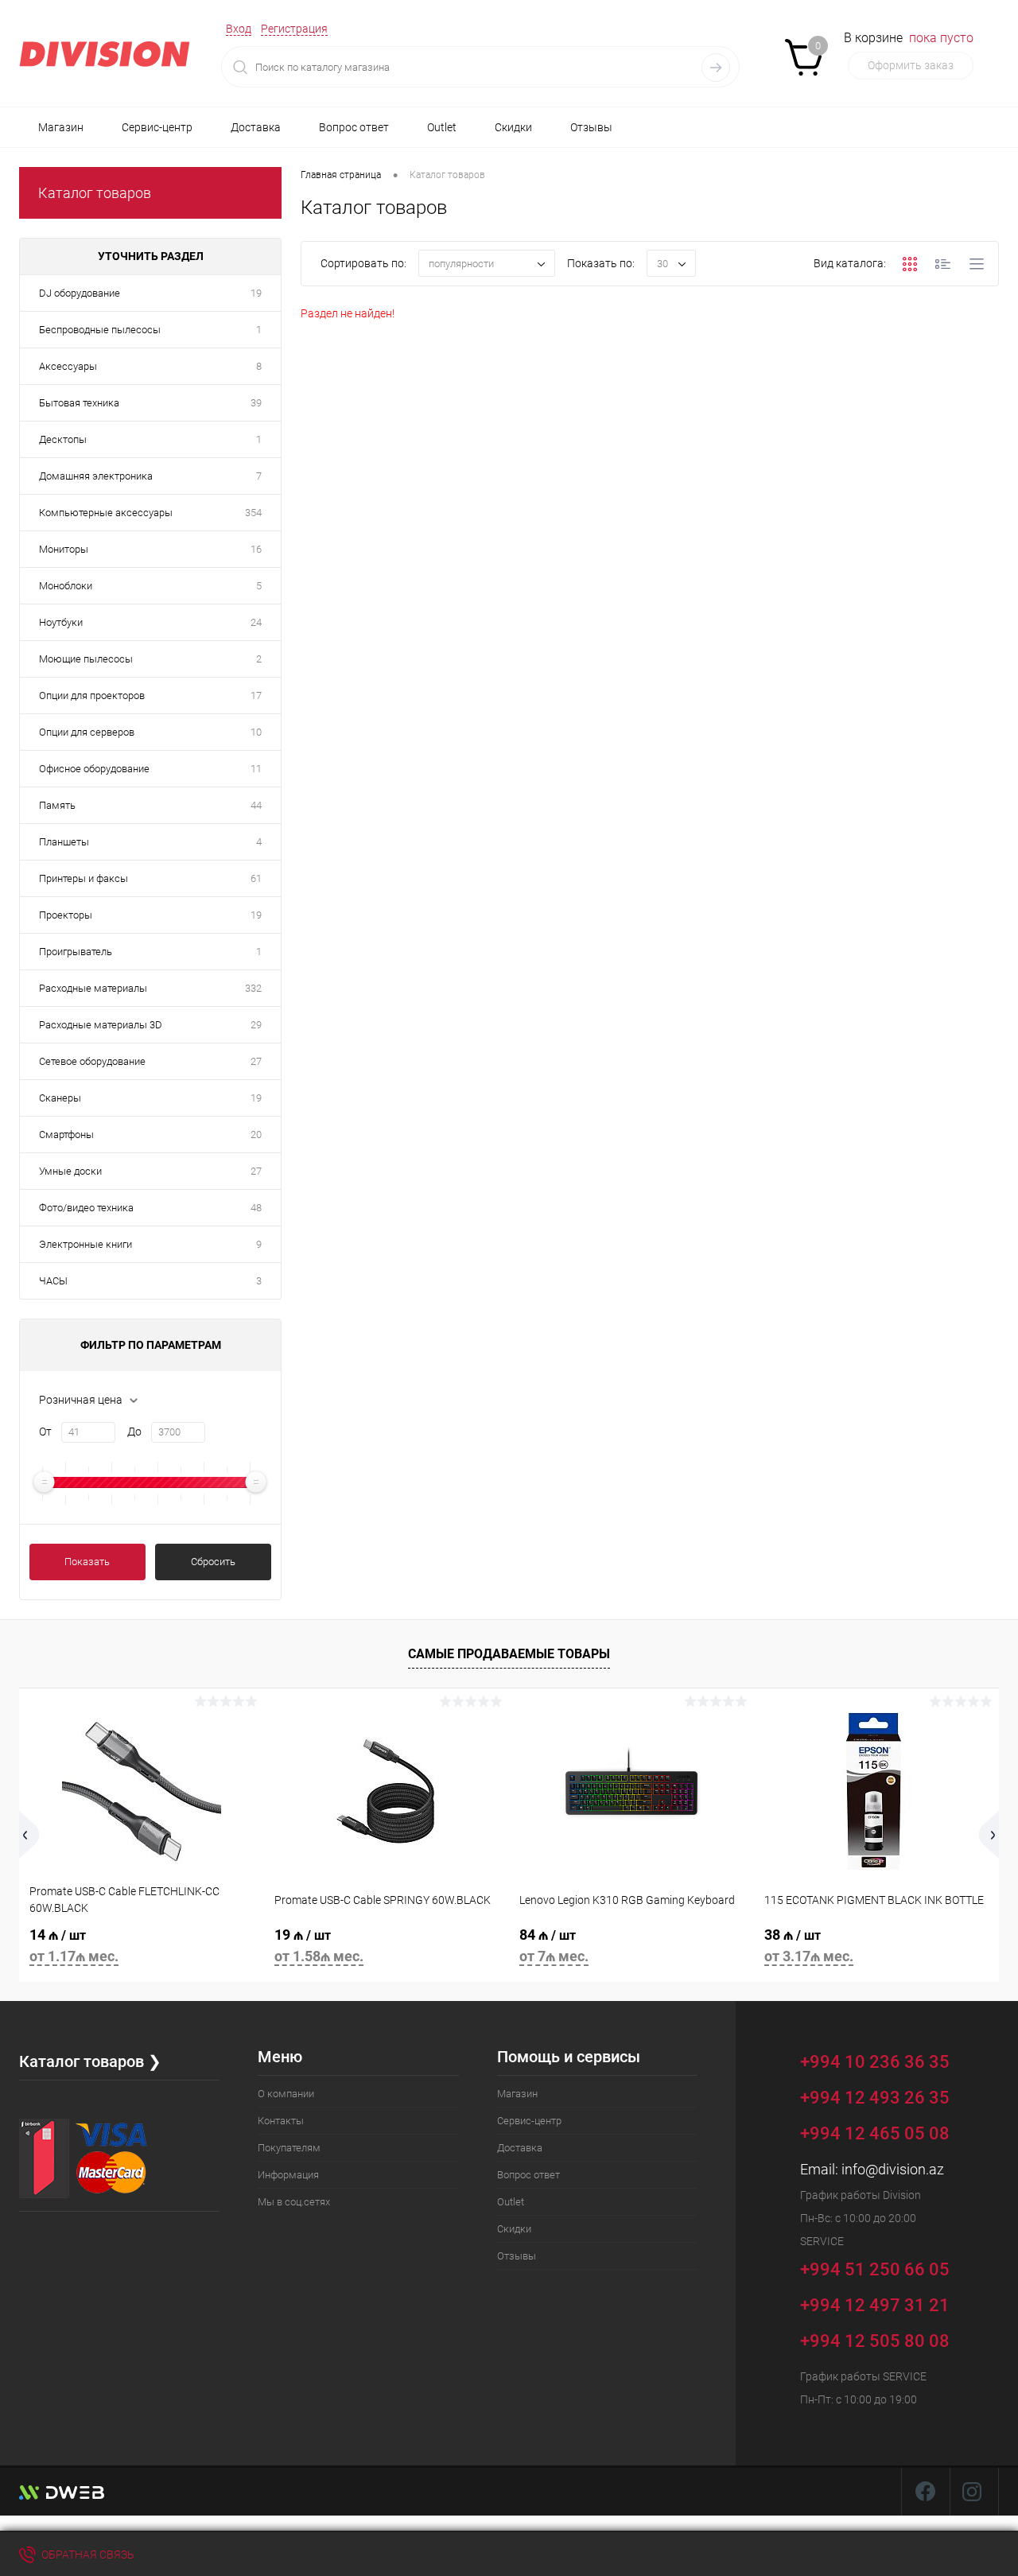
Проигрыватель (76, 952)
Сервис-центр (157, 127)
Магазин (61, 127)
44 (256, 805)
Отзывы (591, 127)
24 (256, 622)
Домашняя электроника (96, 476)
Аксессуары (68, 366)
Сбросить (213, 1562)
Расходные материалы (93, 988)
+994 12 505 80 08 (875, 2341)
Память (57, 805)
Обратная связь (87, 2555)
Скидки (513, 127)
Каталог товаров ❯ (90, 2061)
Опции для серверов (87, 732)
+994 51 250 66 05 (877, 2269)
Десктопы (63, 439)
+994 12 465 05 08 (875, 2133)
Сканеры (60, 1098)
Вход (239, 29)
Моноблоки (66, 586)
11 (256, 769)
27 (256, 1061)
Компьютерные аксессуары (106, 513)
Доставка (256, 127)
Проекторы (66, 915)
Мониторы (64, 549)
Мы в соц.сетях (294, 2202)
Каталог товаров (95, 193)
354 (253, 513)
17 (256, 695)
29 (256, 1025)
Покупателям (289, 2148)
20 (256, 1135)
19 (256, 293)
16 (256, 549)
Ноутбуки (61, 622)
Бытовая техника (79, 403)
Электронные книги (85, 1244)
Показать (87, 1562)
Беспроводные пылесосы (100, 330)
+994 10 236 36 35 (877, 2061)
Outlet (442, 127)
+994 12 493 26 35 (875, 2098)
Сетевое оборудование (92, 1061)
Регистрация (294, 29)
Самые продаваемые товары (509, 1654)
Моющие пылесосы (86, 659)
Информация (288, 2175)
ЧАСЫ (53, 1281)
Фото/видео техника (86, 1208)
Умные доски (70, 1171)
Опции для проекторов (92, 695)
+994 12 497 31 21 (875, 2305)
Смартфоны (66, 1135)
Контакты (281, 2121)
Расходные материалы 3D (101, 1025)
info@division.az (893, 2169)
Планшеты (64, 842)
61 (256, 878)
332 (253, 988)
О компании (286, 2094)
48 (256, 1208)
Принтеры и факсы (84, 878)
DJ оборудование (80, 293)
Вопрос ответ (354, 127)
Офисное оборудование (94, 769)
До (134, 1432)
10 (256, 732)
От (45, 1432)
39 (256, 403)
